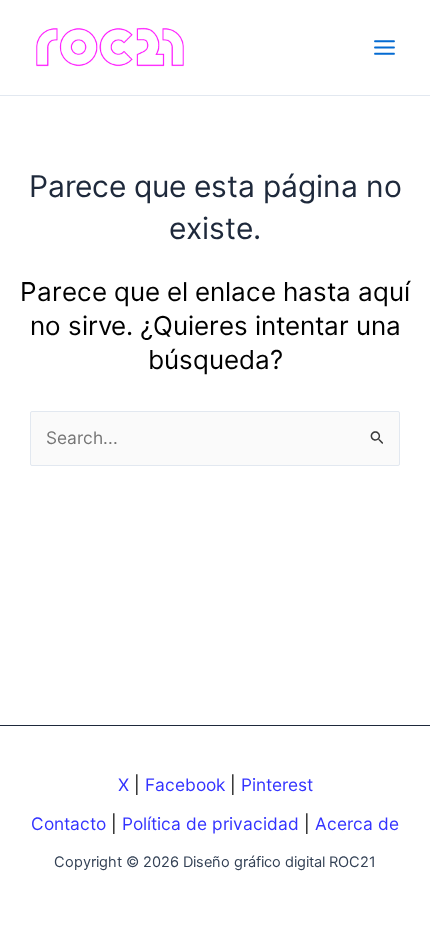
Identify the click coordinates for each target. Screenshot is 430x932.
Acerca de (357, 823)
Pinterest (277, 784)
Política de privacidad (210, 823)
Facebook (185, 784)
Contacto (68, 823)
